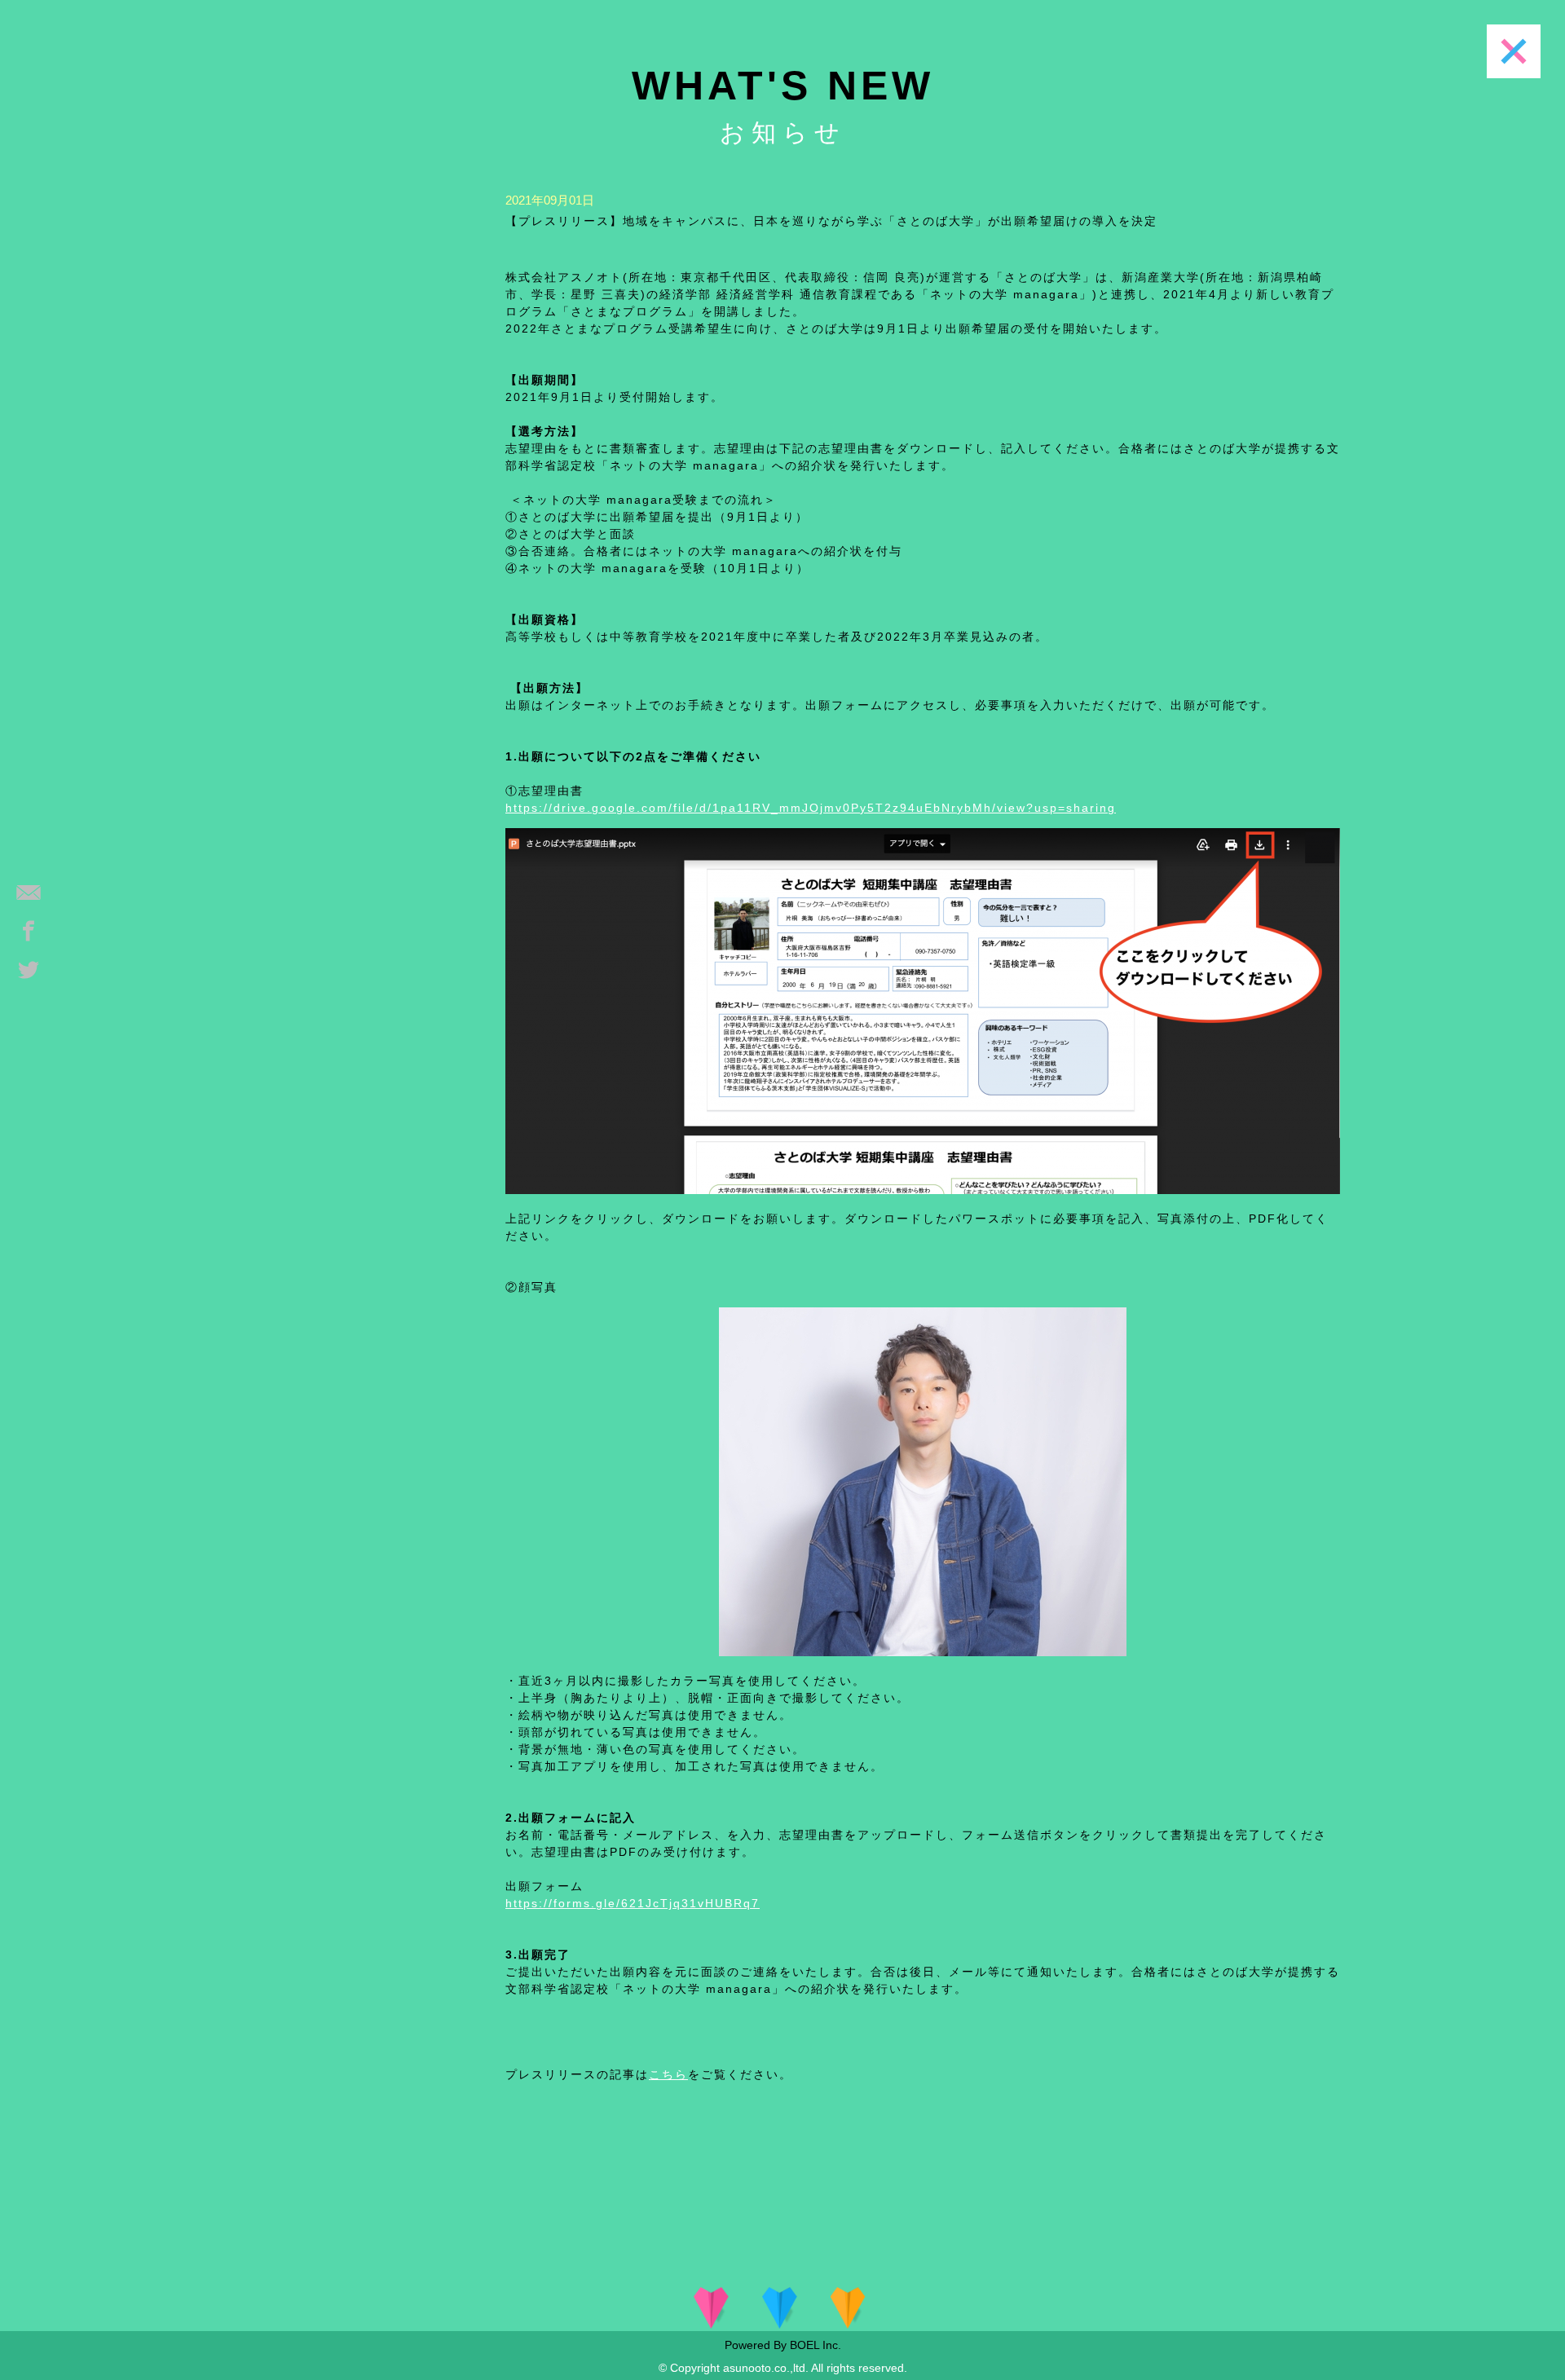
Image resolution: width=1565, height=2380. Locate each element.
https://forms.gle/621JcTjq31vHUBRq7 (633, 1903)
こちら (668, 2074)
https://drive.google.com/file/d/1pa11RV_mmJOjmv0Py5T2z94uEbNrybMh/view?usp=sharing (811, 808)
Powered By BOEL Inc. (783, 2345)
